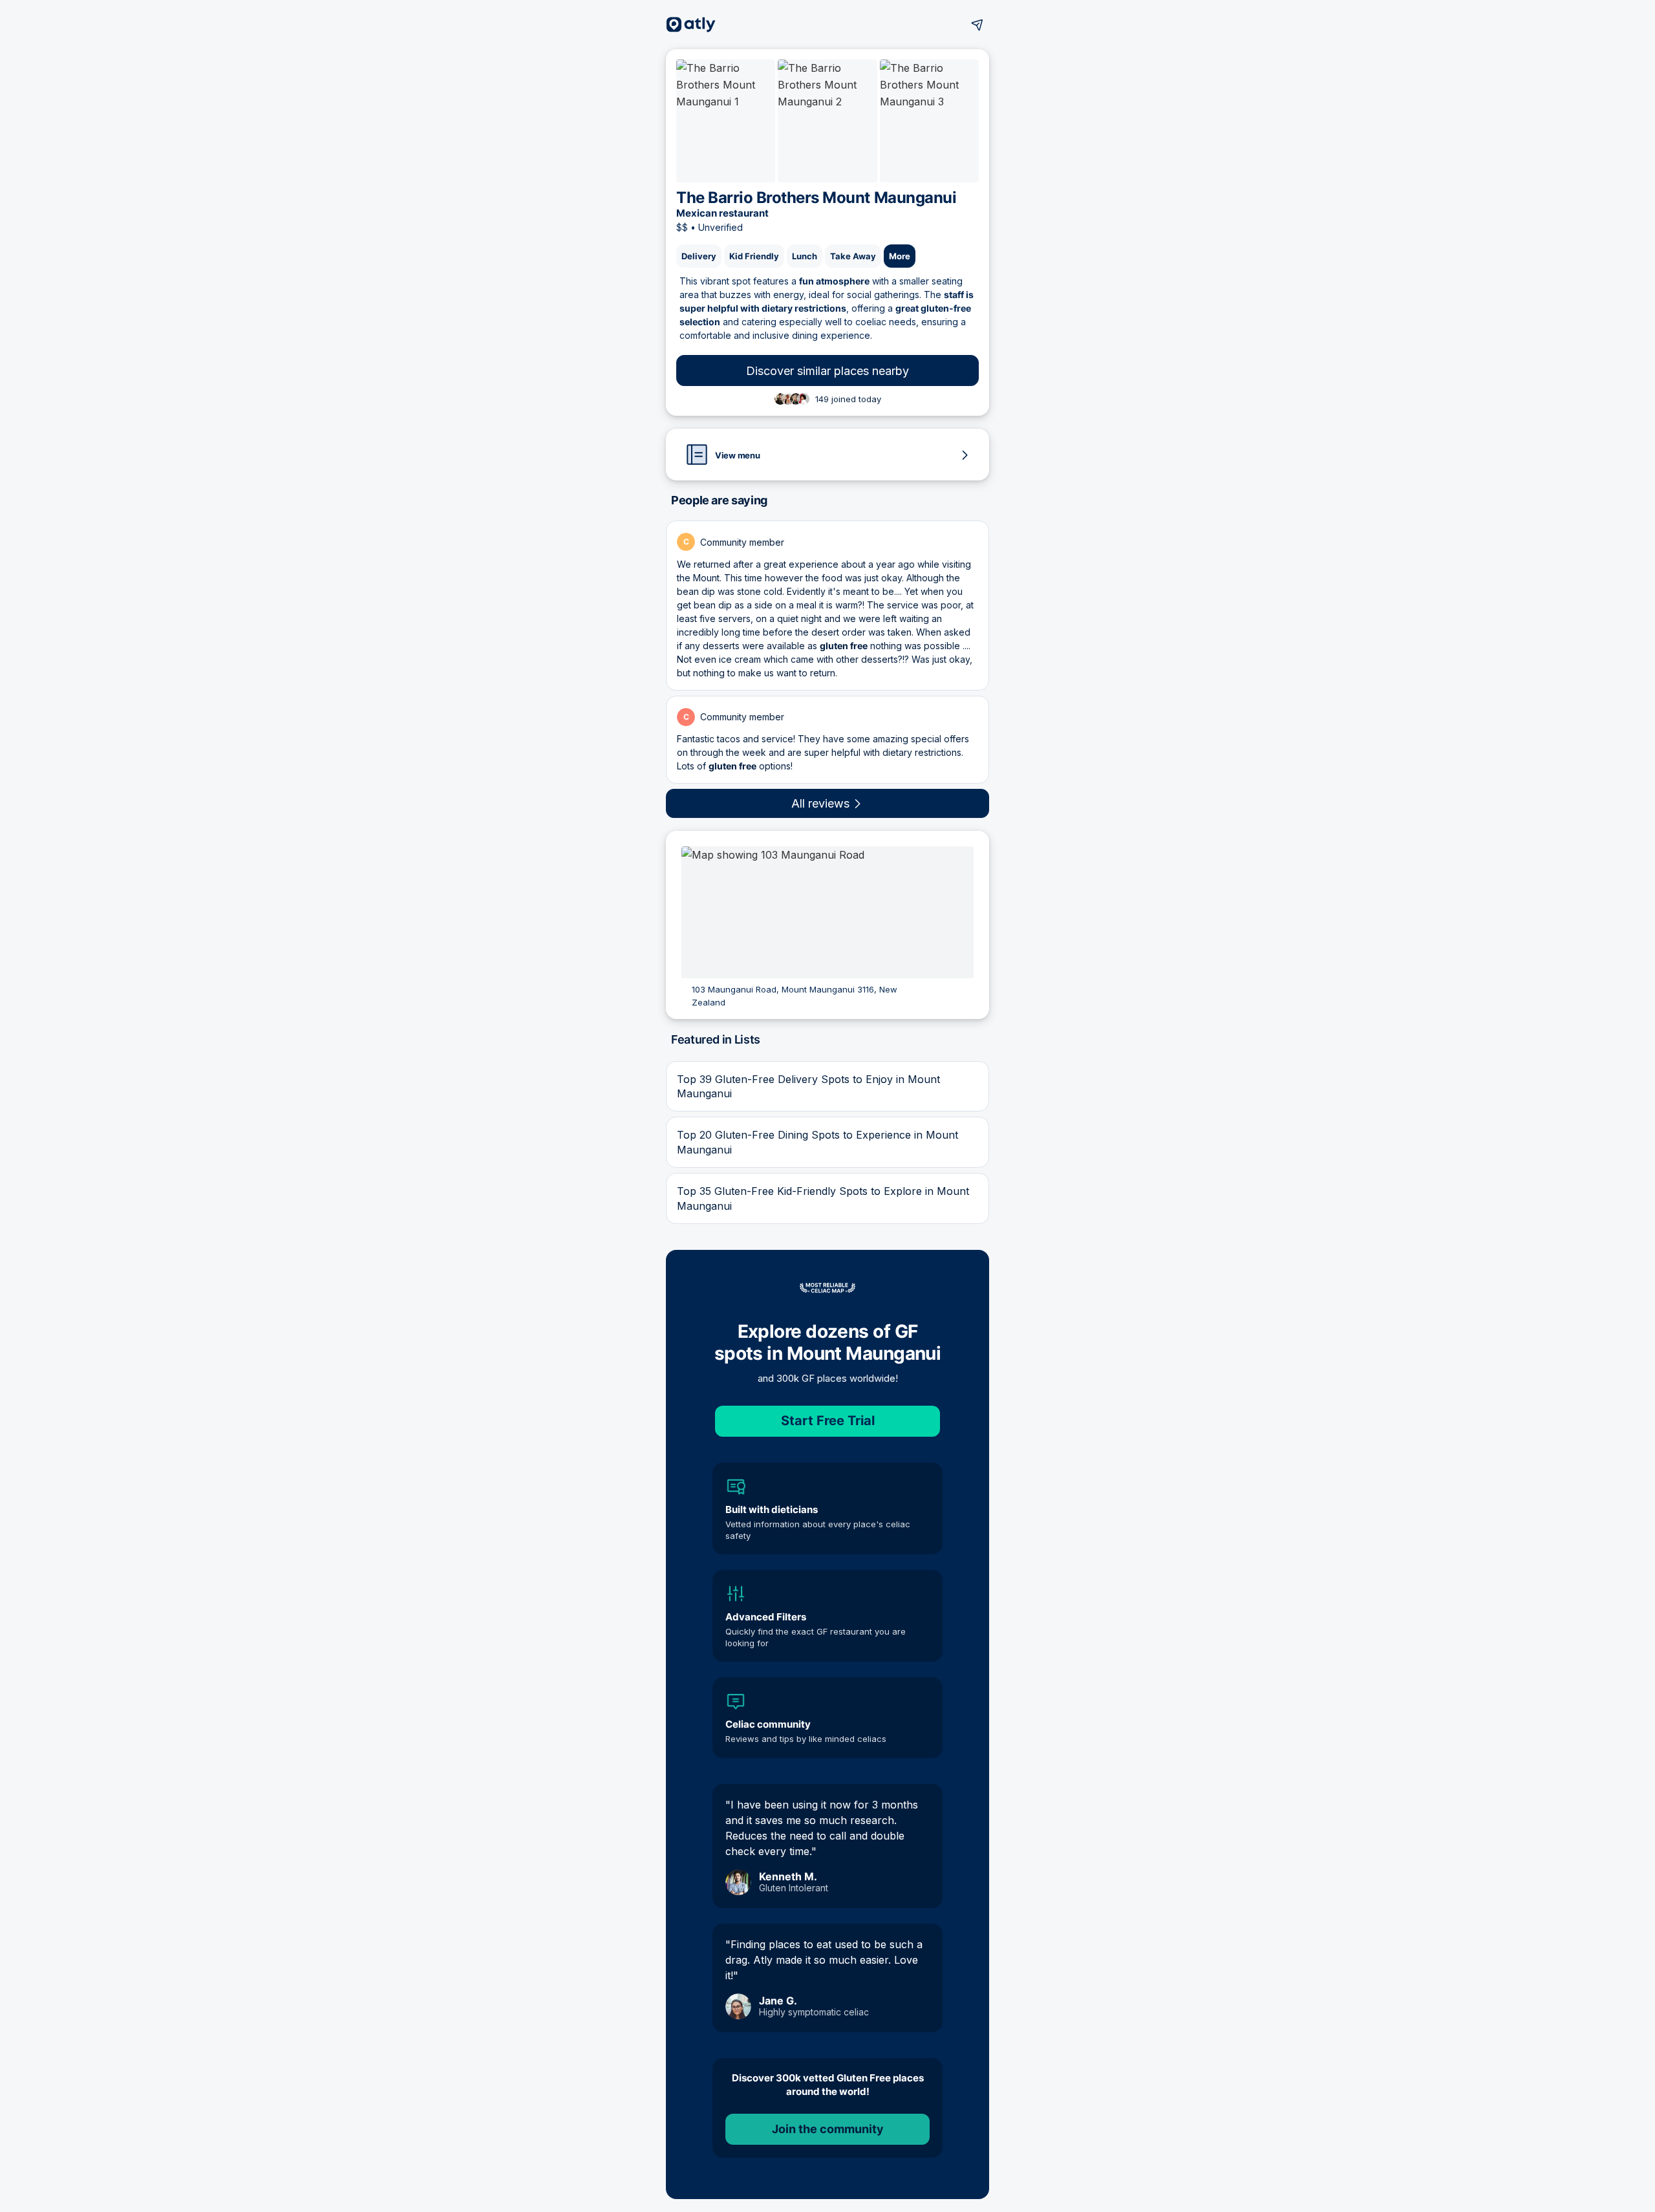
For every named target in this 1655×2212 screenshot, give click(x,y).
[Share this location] (977, 25)
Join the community (828, 2129)
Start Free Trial (828, 1421)
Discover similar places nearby (827, 371)
